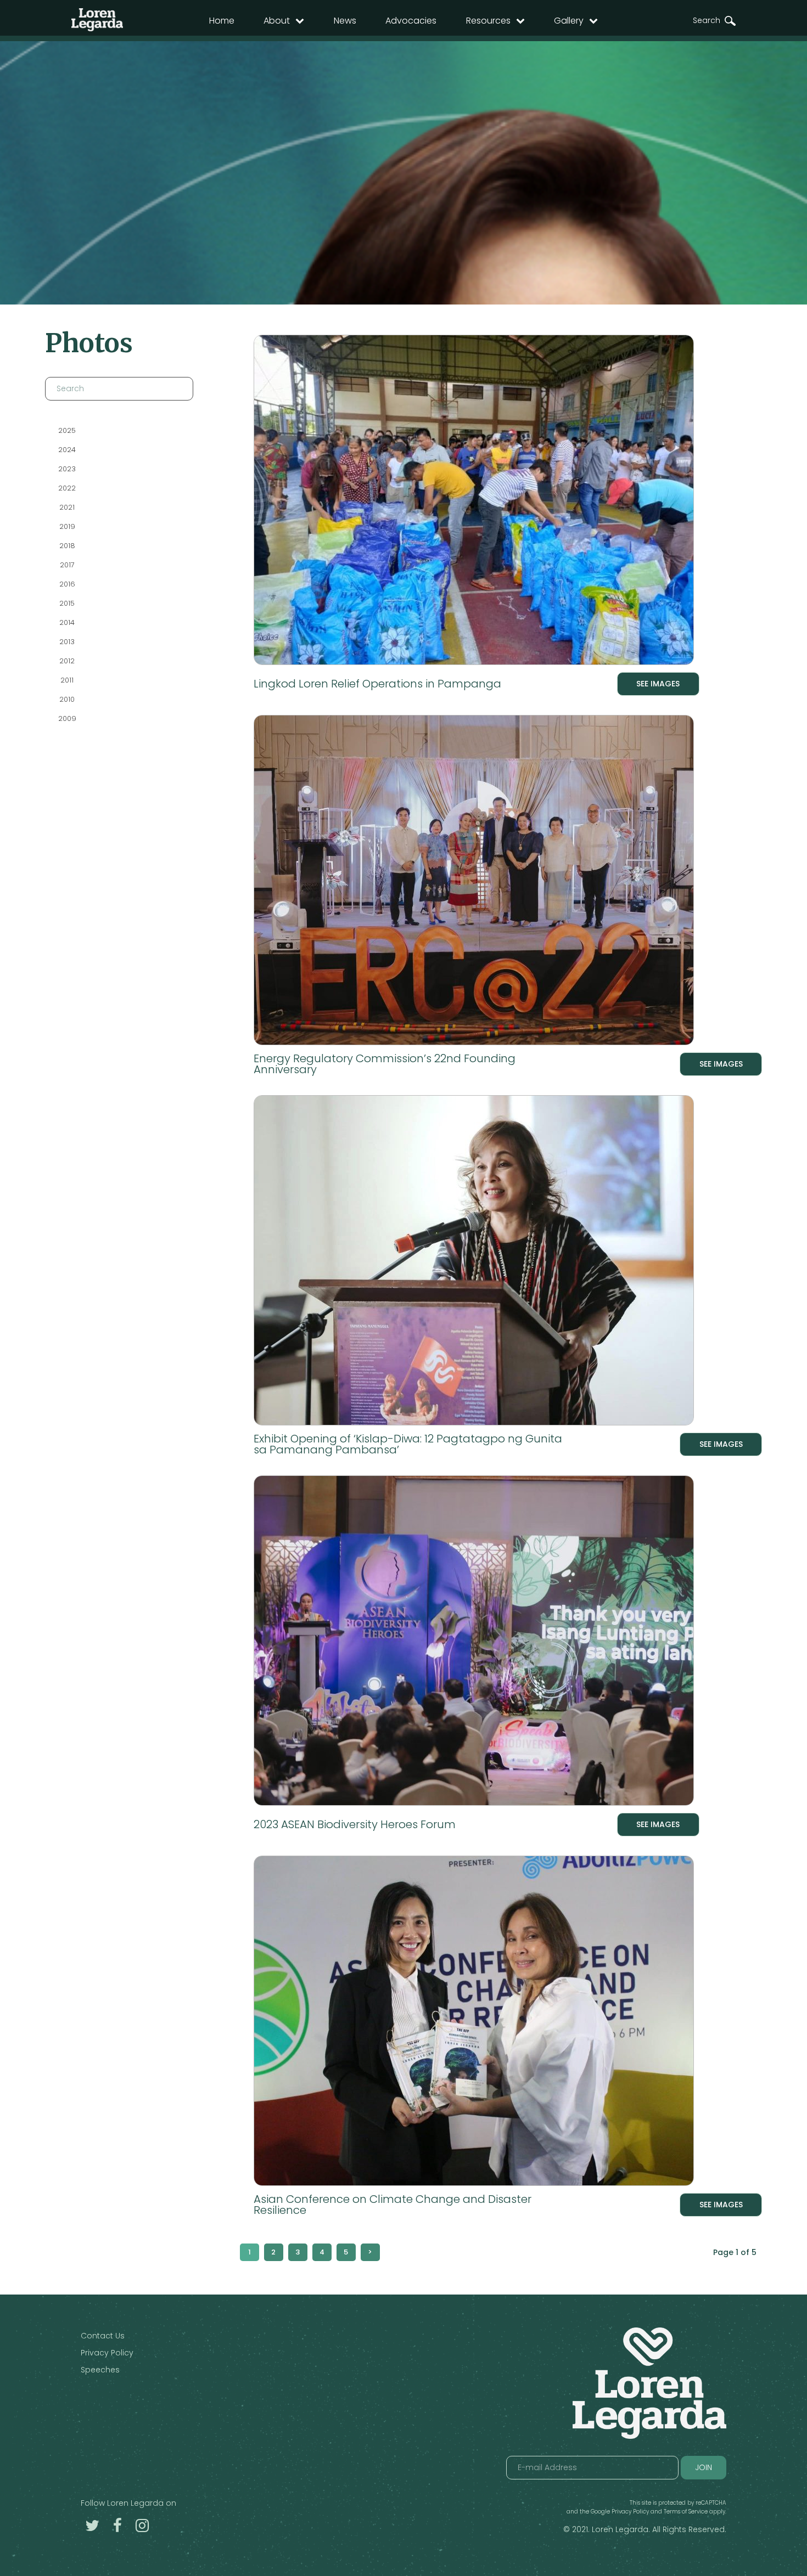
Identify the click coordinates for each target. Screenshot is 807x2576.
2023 (67, 469)
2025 (67, 430)
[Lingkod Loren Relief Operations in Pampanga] (477, 502)
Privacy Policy (107, 2353)
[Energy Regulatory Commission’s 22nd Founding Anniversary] (508, 882)
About (277, 21)
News (345, 21)
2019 (67, 526)
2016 (67, 584)
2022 (67, 488)
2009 (67, 718)
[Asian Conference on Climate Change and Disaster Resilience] (508, 2023)
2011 (67, 680)
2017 (67, 565)
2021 (67, 507)
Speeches (100, 2370)
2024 (67, 450)
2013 (67, 642)
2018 (67, 546)
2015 (67, 603)
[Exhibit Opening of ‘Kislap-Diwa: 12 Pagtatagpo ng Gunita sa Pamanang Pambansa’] (508, 1262)
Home (222, 21)
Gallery (569, 21)
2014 (67, 622)
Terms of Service (686, 2512)
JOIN (704, 2467)
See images (658, 684)
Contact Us (103, 2336)
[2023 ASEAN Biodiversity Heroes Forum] (477, 1643)
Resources (488, 21)
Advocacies (411, 21)
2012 (67, 661)
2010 (67, 699)
